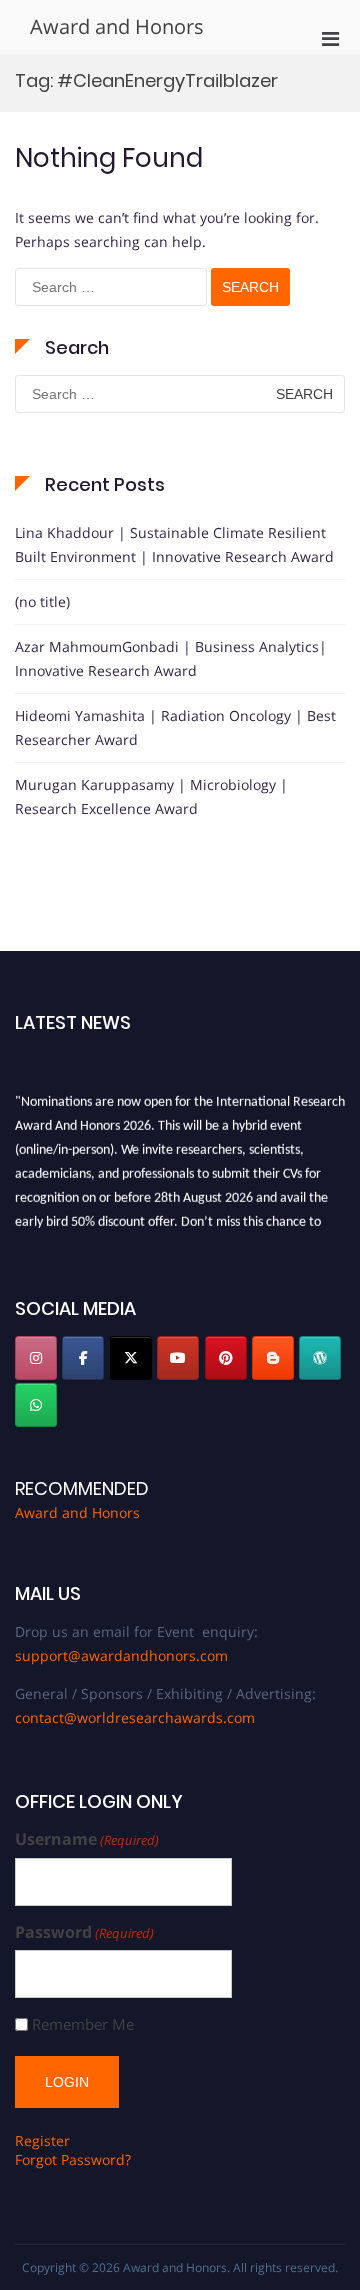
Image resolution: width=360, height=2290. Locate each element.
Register (42, 2140)
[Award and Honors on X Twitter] (131, 1358)
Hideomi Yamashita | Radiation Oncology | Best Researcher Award (175, 727)
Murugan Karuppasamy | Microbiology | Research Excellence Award (151, 796)
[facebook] (83, 1358)
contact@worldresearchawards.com (135, 1717)
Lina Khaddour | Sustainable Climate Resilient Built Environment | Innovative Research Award (174, 544)
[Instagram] (36, 1358)
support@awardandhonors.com (121, 1655)
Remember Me (83, 2024)
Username (87, 1839)
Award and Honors (117, 26)
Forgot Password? (73, 2159)
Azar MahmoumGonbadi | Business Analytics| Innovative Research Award (171, 658)
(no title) (42, 601)
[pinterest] (226, 1358)
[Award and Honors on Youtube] (178, 1358)
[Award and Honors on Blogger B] (273, 1358)
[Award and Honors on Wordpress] (320, 1358)
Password (84, 1932)
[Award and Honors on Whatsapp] (36, 1405)
